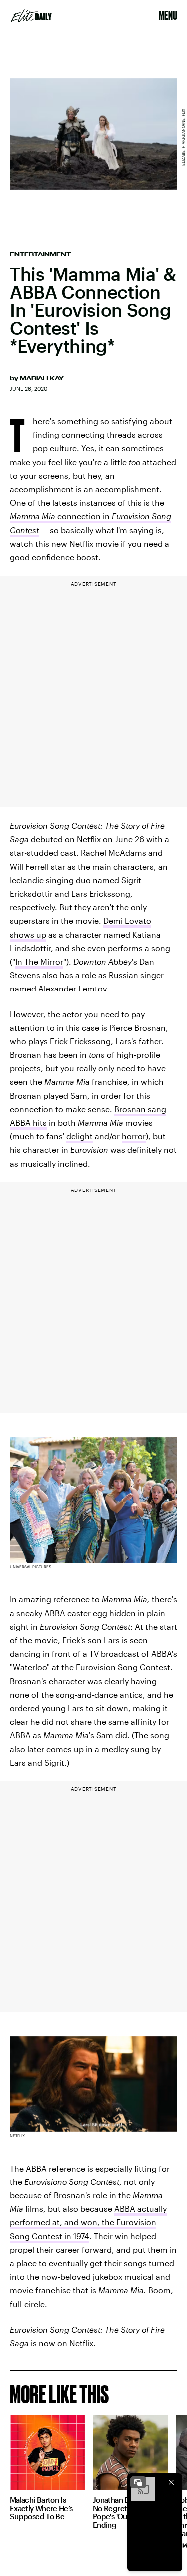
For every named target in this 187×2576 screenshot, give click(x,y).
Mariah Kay (42, 378)
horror (134, 1136)
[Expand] (138, 2482)
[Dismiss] (171, 2482)
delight (80, 1136)
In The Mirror (39, 961)
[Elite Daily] (31, 16)
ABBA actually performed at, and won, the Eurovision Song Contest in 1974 (88, 2222)
